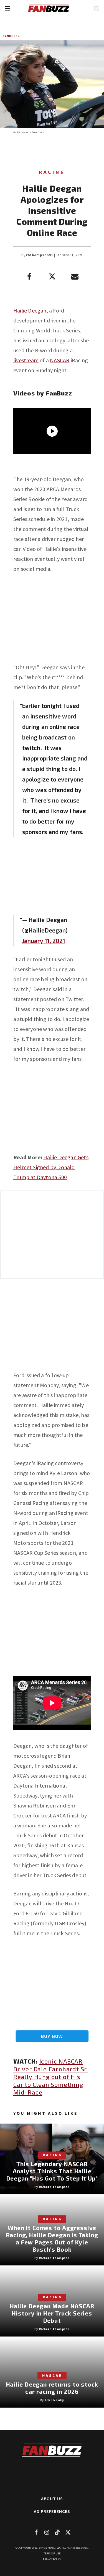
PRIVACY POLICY (52, 2559)
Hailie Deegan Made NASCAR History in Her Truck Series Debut (52, 2313)
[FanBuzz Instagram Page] (47, 2532)
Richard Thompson (54, 2187)
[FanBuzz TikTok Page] (57, 2532)
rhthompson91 (40, 255)
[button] (7, 8)
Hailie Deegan (30, 310)
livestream (26, 360)
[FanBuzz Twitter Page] (68, 2532)
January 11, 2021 (44, 941)
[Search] (96, 8)
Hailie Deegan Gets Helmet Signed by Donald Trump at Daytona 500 (51, 1167)
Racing (52, 172)
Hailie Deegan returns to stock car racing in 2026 (52, 2388)
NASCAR (60, 360)
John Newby (54, 2400)
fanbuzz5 (11, 36)
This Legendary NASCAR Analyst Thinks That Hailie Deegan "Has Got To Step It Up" (52, 2171)
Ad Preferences (52, 2511)
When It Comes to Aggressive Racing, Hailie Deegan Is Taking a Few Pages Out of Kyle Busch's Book (52, 2238)
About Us (52, 2499)
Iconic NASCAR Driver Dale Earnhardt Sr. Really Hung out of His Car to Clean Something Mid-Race (51, 2077)
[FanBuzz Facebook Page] (36, 2532)
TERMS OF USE (52, 2553)
